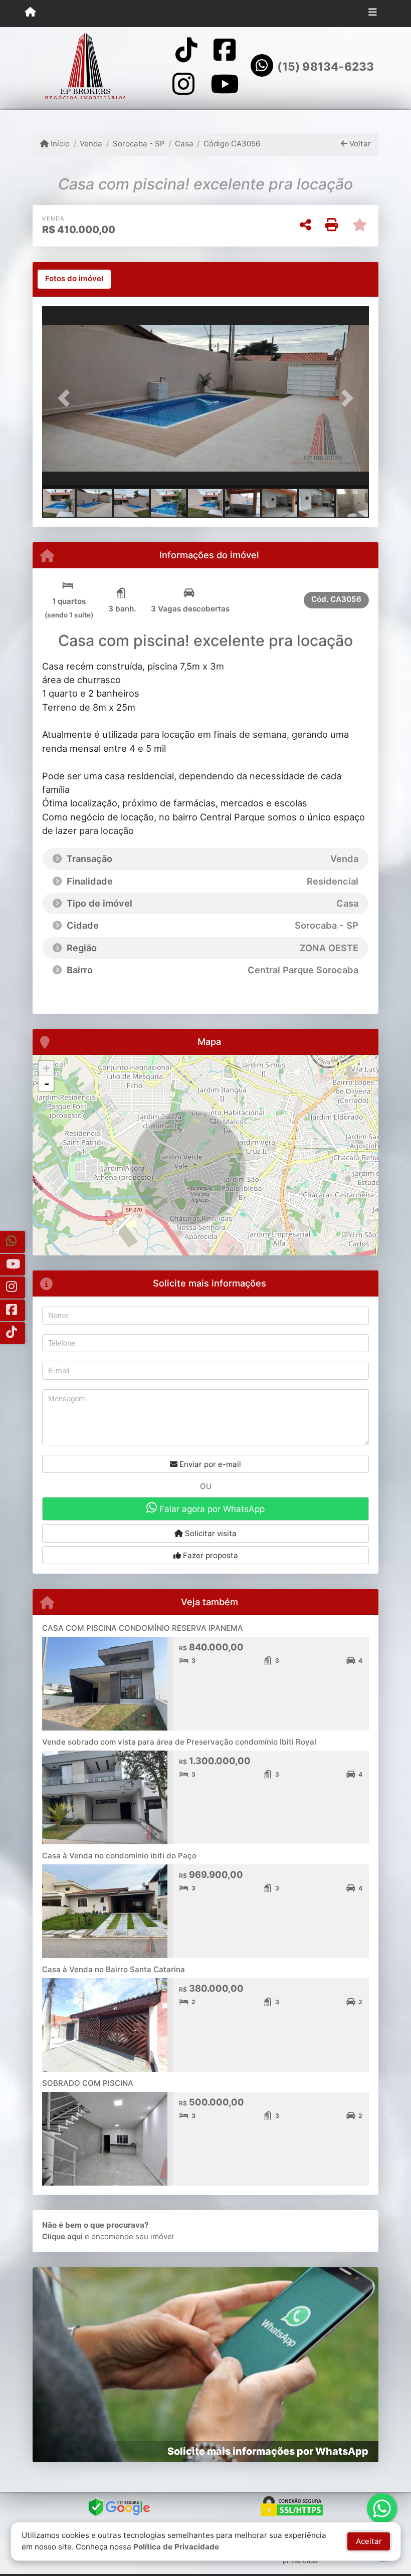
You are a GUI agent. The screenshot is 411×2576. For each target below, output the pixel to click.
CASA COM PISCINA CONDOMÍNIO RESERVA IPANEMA (143, 1628)
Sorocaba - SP (139, 144)
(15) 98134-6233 (326, 67)
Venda (91, 144)
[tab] (74, 279)
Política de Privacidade (176, 2547)
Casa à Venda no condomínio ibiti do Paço (119, 1856)
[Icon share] (186, 50)
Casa (184, 144)
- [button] (47, 1084)
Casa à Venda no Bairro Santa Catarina (114, 1969)
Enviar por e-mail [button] (209, 1464)
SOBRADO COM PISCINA (88, 2083)
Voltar (359, 144)
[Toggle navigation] (373, 14)
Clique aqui (62, 2236)
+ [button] (46, 1068)
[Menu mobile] (30, 13)
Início (59, 144)
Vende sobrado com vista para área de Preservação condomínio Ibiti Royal (179, 1742)
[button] (67, 398)
